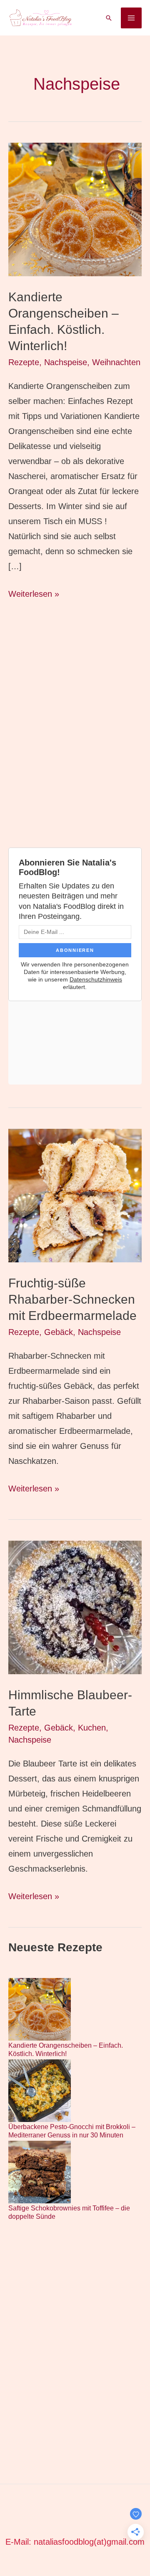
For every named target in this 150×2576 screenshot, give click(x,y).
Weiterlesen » (34, 595)
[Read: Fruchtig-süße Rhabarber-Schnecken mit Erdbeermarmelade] (75, 1195)
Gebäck (59, 1332)
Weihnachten (116, 362)
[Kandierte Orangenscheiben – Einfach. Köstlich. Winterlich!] (40, 2009)
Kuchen (92, 1728)
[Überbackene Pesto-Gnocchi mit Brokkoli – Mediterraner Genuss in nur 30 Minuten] (40, 2091)
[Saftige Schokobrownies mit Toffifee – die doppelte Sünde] (40, 2172)
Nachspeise (66, 362)
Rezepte (24, 362)
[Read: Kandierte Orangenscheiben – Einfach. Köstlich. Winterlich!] (75, 209)
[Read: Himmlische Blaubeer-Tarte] (75, 1607)
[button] (109, 18)
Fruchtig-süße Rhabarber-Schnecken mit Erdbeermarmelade (72, 1299)
